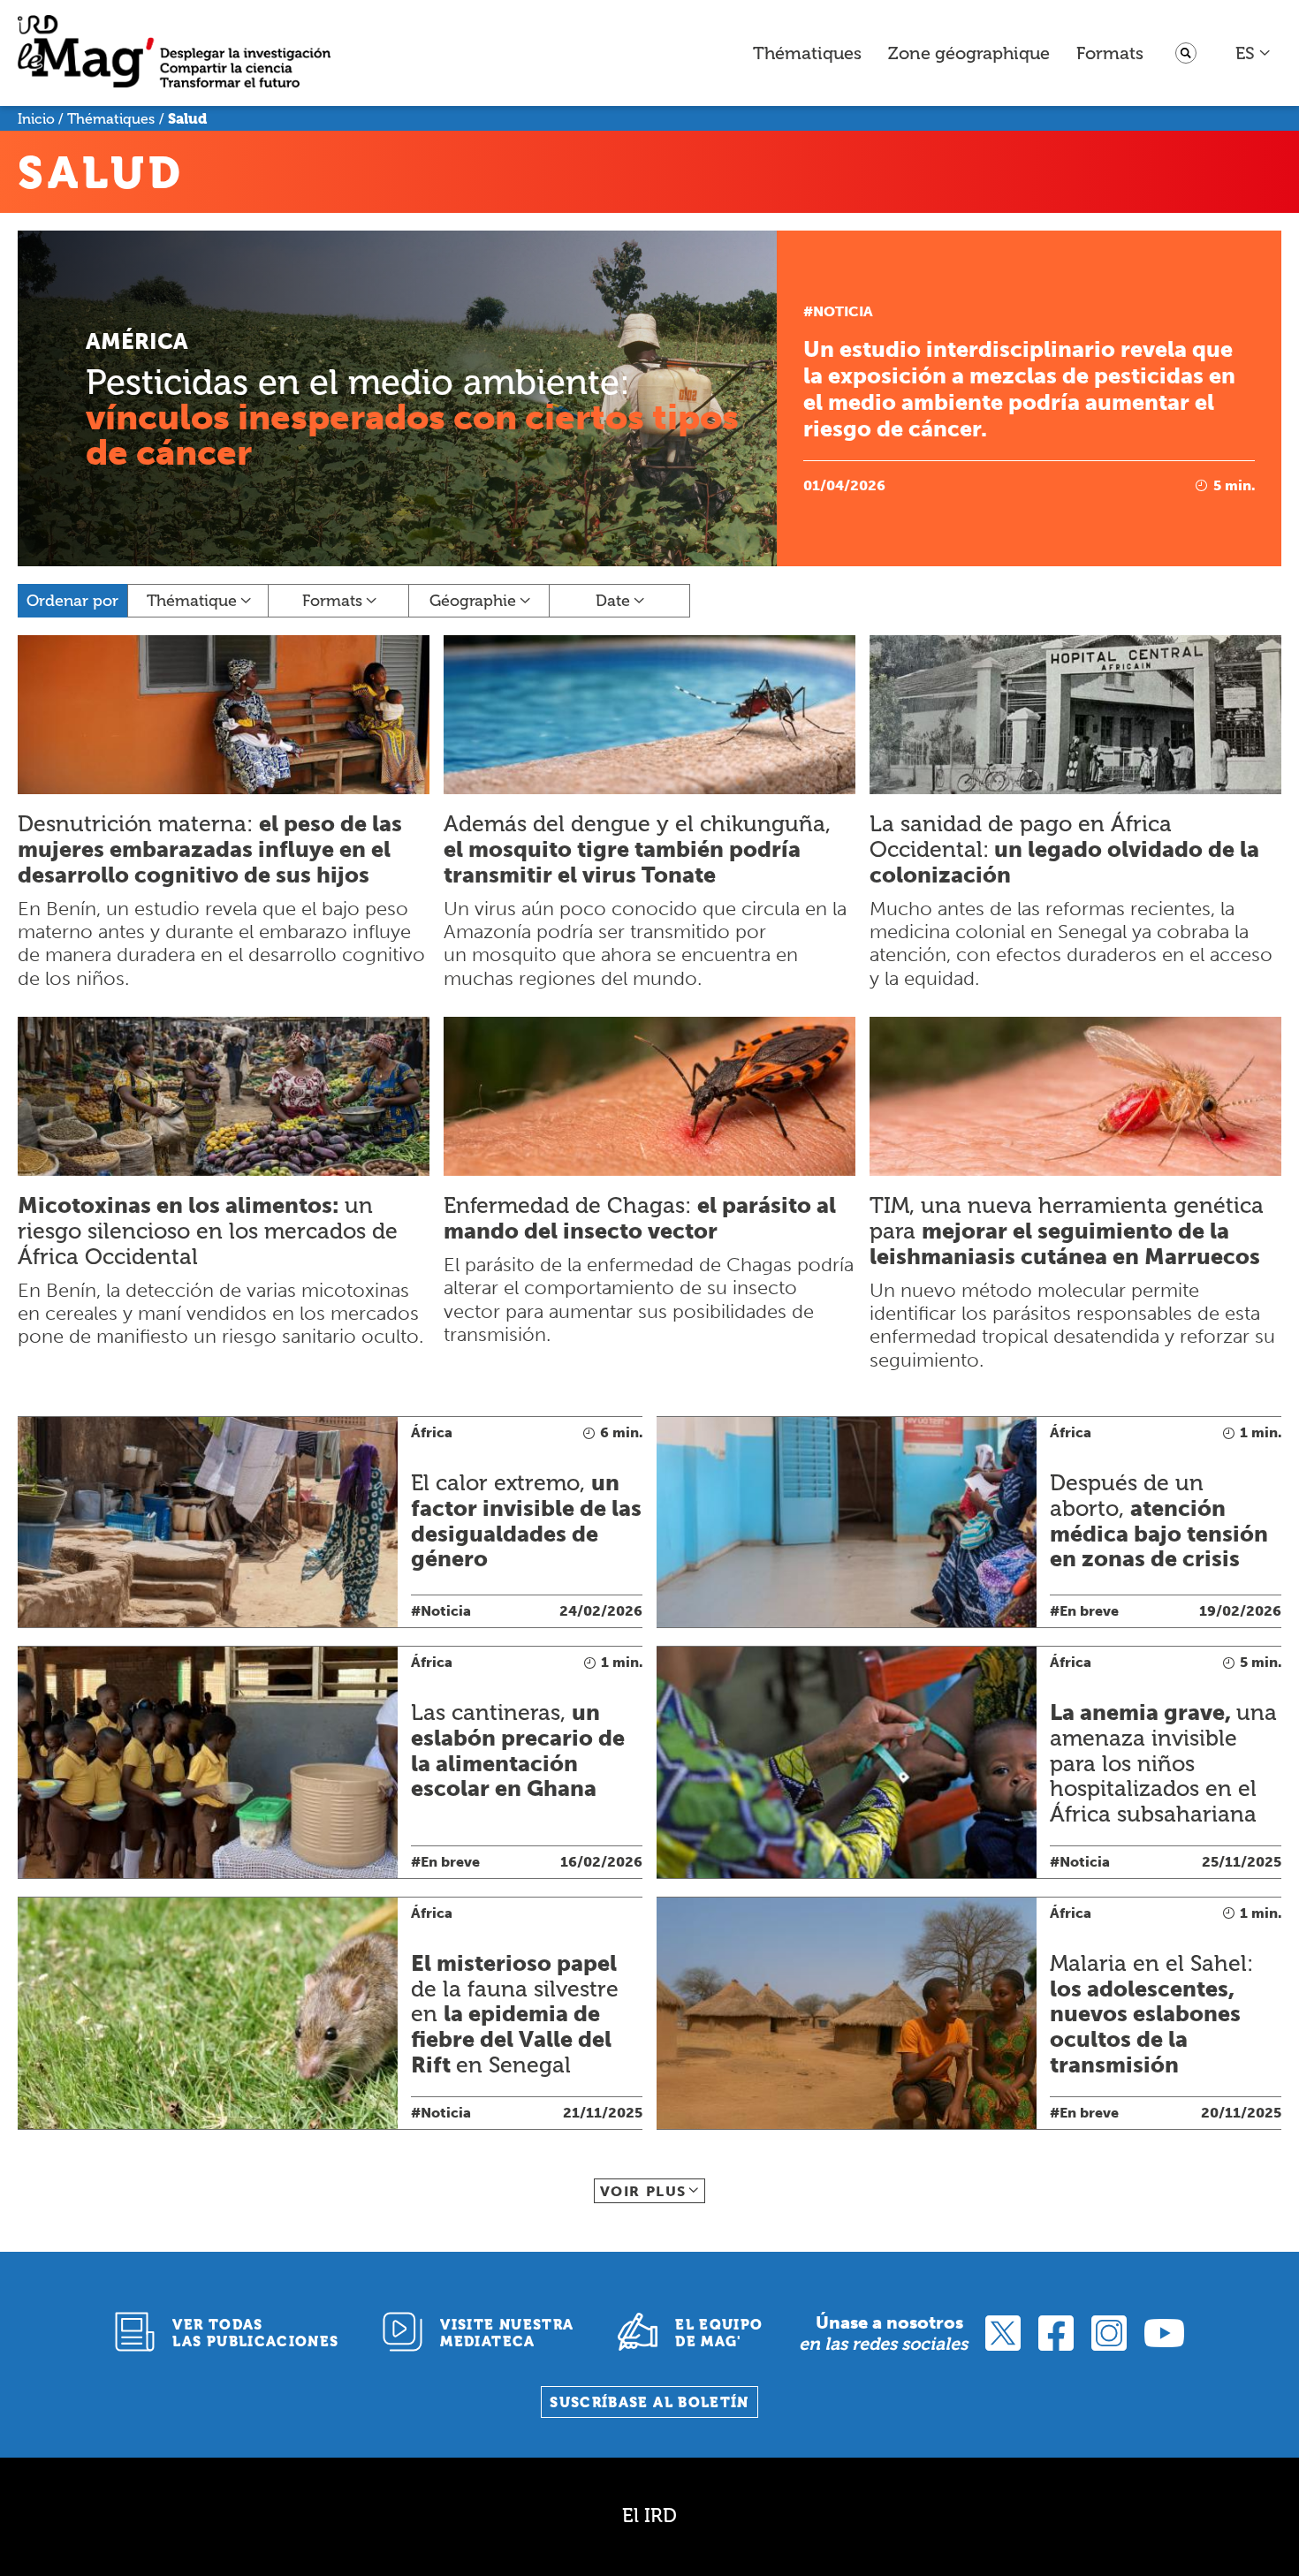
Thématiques (807, 53)
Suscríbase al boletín (649, 2402)
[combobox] (1253, 53)
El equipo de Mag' (719, 2333)
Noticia (843, 311)
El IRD (649, 2515)
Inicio (36, 119)
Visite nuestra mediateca (507, 2333)
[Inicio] (174, 53)
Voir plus (643, 2191)
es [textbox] (1245, 53)
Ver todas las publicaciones (255, 2333)
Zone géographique (969, 53)
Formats (1110, 53)
